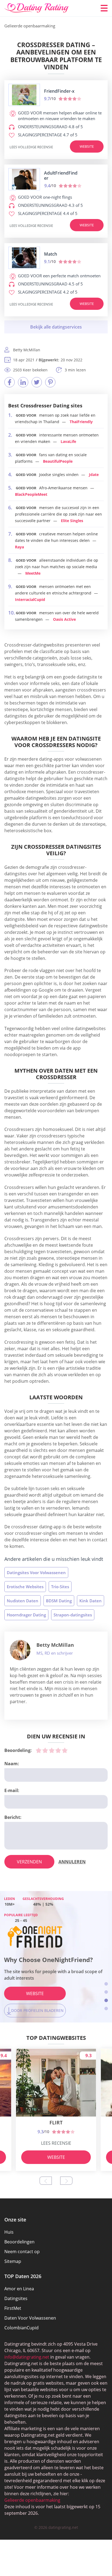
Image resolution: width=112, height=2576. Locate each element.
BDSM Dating (59, 1601)
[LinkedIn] (23, 382)
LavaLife (68, 441)
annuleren (72, 1862)
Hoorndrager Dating (26, 1615)
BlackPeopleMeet (31, 494)
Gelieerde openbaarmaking (32, 2500)
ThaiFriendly (81, 422)
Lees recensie (56, 2143)
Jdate (94, 475)
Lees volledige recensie (31, 147)
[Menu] (104, 8)
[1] (39, 1750)
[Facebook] (10, 382)
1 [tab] (106, 1984)
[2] (45, 1750)
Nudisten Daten (23, 1601)
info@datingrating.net (27, 2357)
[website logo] (24, 95)
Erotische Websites (25, 1587)
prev (46, 2181)
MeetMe (33, 573)
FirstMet (13, 2308)
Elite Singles (72, 521)
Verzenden (29, 1862)
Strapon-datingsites (73, 1615)
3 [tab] (106, 2000)
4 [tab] (106, 2009)
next (66, 2181)
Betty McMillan (55, 1645)
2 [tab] (106, 1992)
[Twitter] (37, 382)
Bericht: (13, 1817)
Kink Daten (91, 1601)
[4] (58, 1750)
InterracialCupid (30, 599)
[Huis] (37, 8)
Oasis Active (64, 619)
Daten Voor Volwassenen (30, 2318)
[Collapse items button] (56, 327)
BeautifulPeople (58, 461)
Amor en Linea (19, 2289)
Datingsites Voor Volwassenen (36, 1572)
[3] (52, 1750)
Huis (9, 2232)
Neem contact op (22, 2252)
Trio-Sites (60, 1587)
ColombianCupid (21, 2328)
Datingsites (16, 2298)
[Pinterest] (50, 382)
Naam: (12, 1764)
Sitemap (13, 2261)
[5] (65, 1750)
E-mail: (12, 1790)
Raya (19, 547)
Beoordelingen (19, 2242)
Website (87, 146)
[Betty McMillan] (20, 1650)
